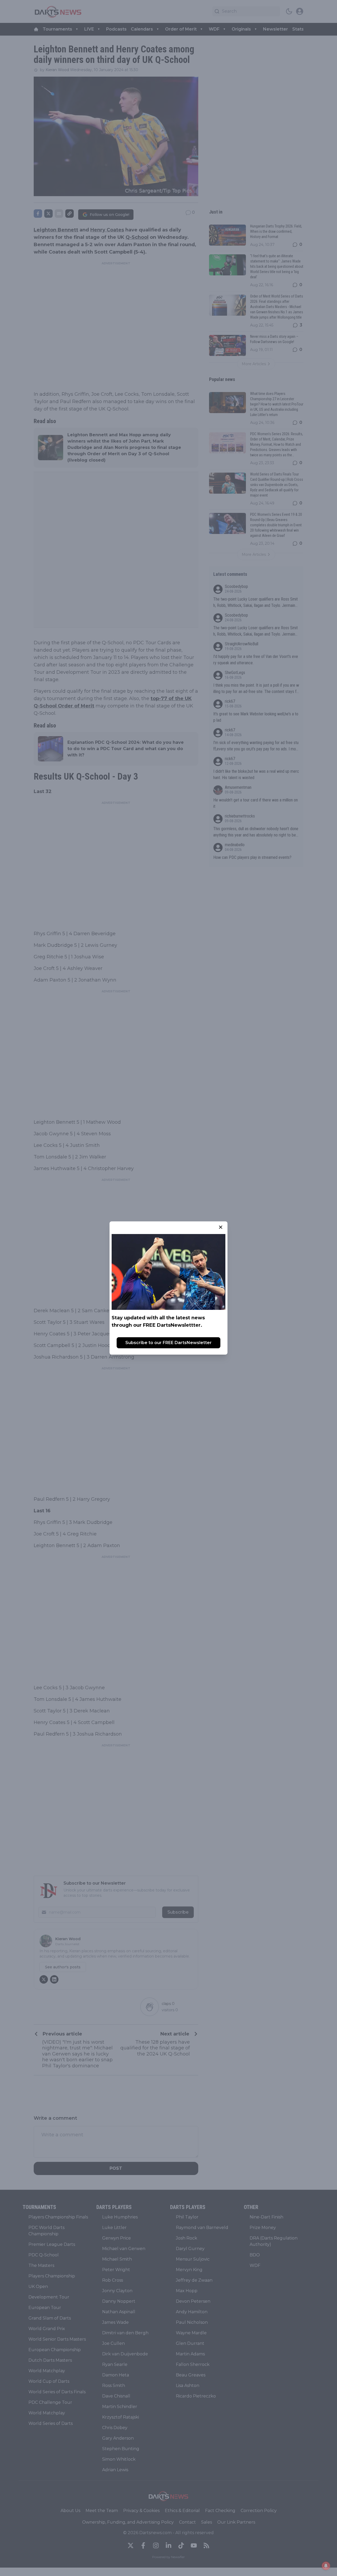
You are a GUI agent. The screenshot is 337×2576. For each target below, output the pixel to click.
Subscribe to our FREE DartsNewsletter (168, 1343)
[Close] (221, 1227)
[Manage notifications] (326, 2566)
